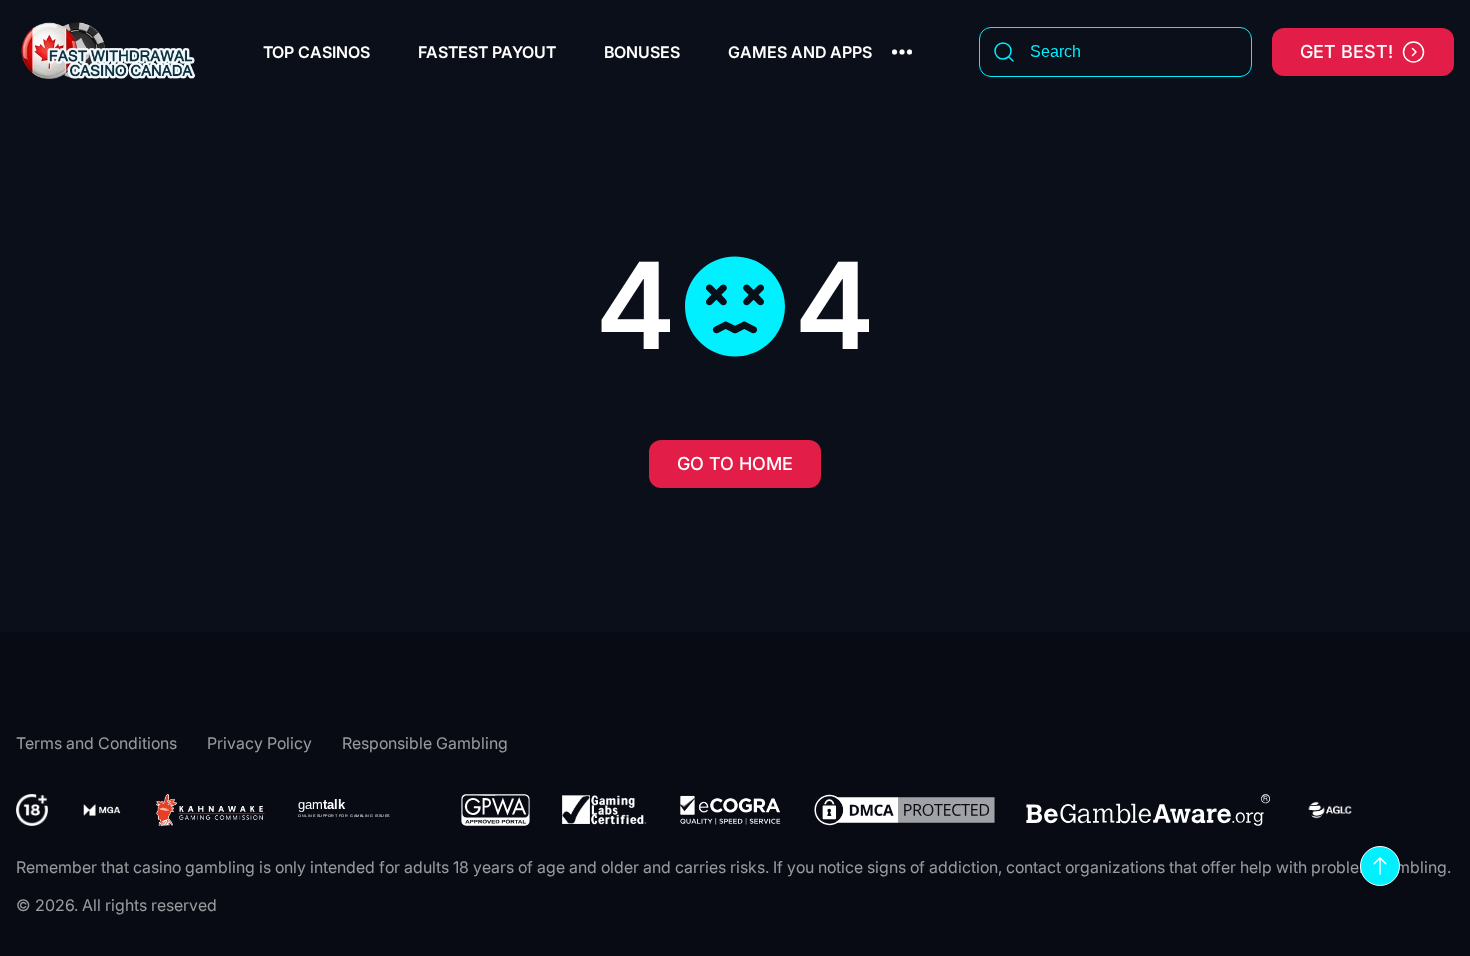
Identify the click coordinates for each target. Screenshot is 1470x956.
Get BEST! (1346, 51)
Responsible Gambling (425, 743)
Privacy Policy (259, 743)
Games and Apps (800, 52)
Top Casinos (316, 52)
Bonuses (642, 52)
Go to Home (735, 463)
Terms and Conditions (96, 743)
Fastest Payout (487, 52)
